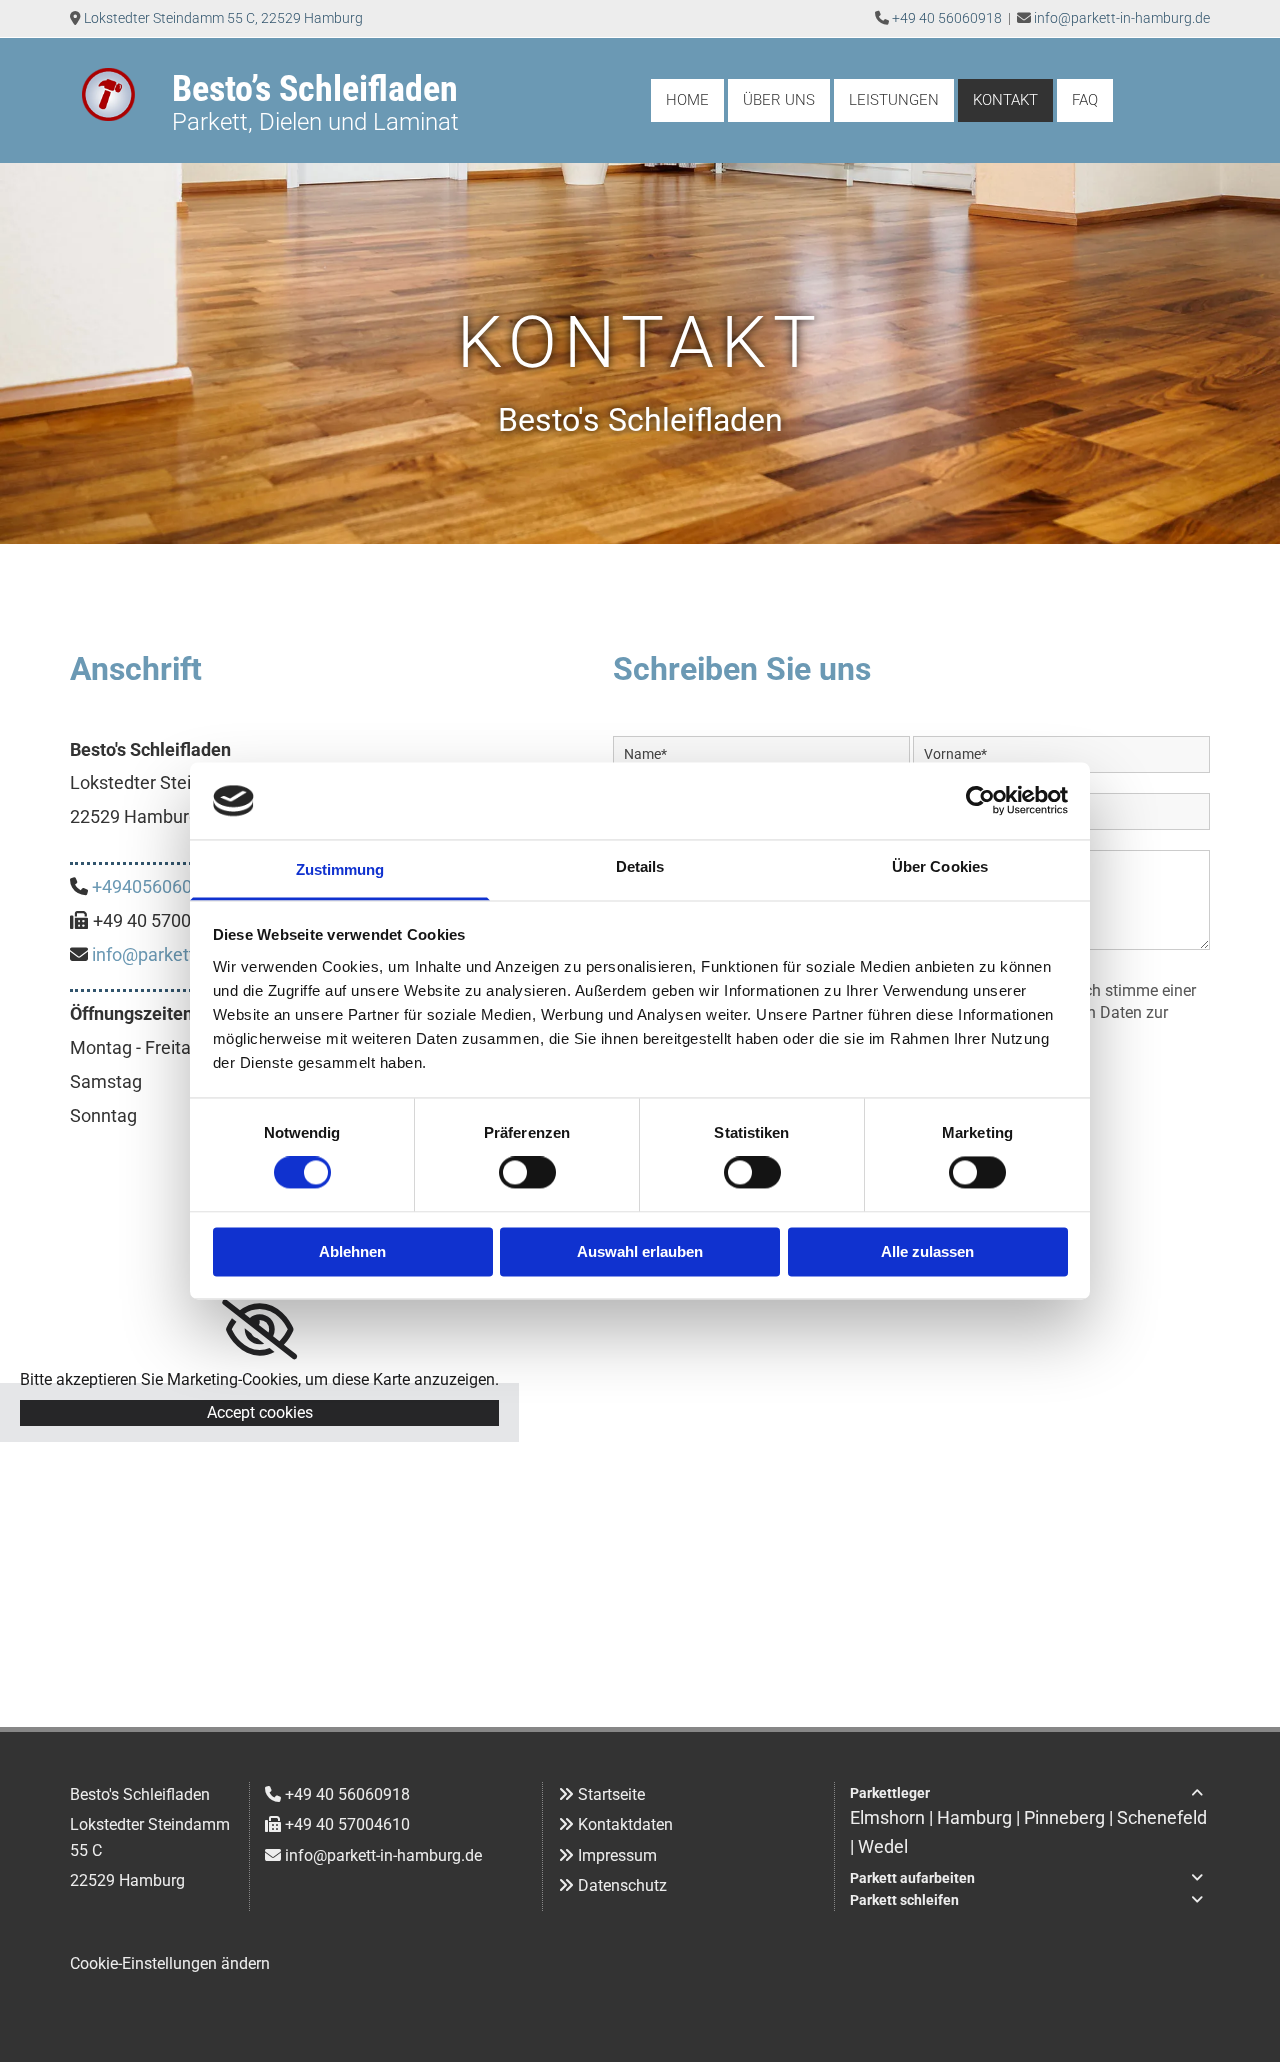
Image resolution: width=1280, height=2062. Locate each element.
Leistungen (894, 100)
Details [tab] (640, 866)
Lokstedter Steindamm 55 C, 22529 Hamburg (223, 18)
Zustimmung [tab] (340, 869)
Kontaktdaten (625, 1824)
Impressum (617, 1855)
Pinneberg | (1070, 1817)
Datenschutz (622, 1885)
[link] (259, 1330)
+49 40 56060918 (947, 18)
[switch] (527, 1173)
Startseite (611, 1794)
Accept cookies (260, 1412)
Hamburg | (980, 1817)
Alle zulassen (927, 1251)
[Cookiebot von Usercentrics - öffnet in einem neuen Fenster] (980, 801)
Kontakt (1005, 100)
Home (687, 100)
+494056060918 (157, 886)
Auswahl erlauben (640, 1251)
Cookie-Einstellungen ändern (170, 1963)
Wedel (883, 1846)
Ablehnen (352, 1251)
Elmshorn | (893, 1817)
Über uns (779, 100)
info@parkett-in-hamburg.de (1122, 18)
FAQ (1085, 100)
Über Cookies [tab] (940, 866)
